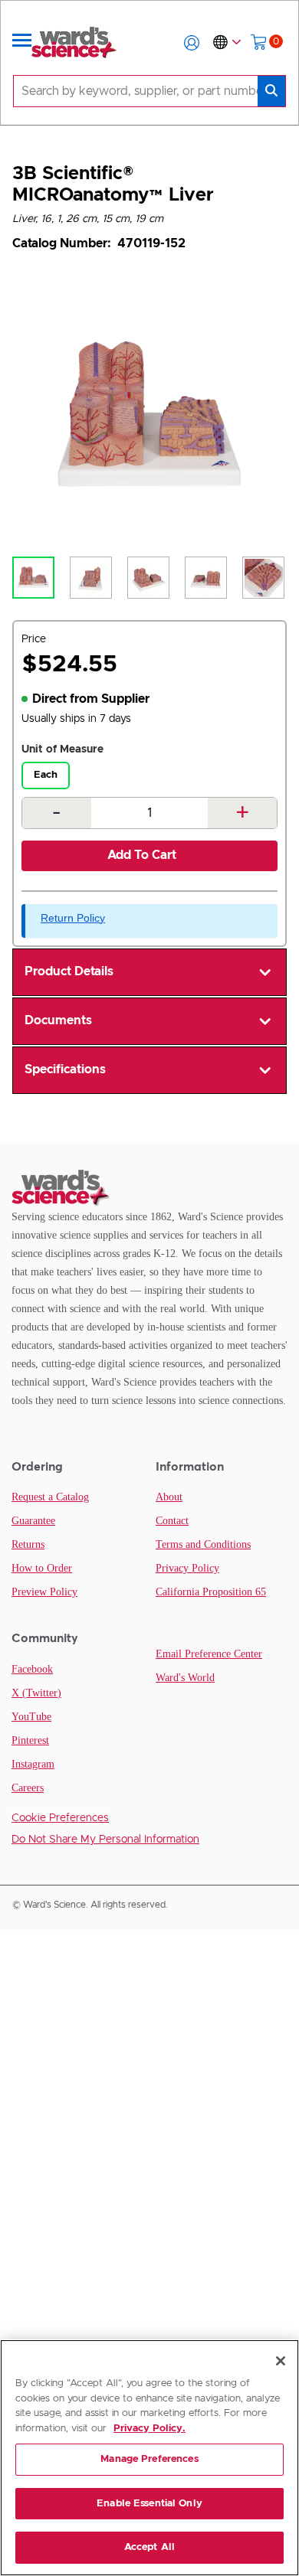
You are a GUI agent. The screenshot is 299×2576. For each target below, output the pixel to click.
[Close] (281, 2361)
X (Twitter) (36, 1693)
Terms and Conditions (203, 1544)
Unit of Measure (62, 749)
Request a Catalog (50, 1497)
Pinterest (30, 1740)
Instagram (33, 1764)
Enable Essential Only (149, 2504)
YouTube (31, 1717)
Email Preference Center (209, 1654)
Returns (28, 1544)
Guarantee (33, 1521)
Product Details (69, 971)
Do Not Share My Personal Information (105, 1840)
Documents (58, 1020)
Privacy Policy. (149, 2429)
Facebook (32, 1669)
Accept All (149, 2547)
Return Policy (73, 918)
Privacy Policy (187, 1568)
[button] (192, 43)
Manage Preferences (149, 2459)
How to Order (42, 1568)
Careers (28, 1788)
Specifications (65, 1069)
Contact (172, 1521)
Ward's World (185, 1678)
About (169, 1497)
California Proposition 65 (211, 1592)
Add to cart (142, 855)
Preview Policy (44, 1592)
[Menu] (22, 43)
